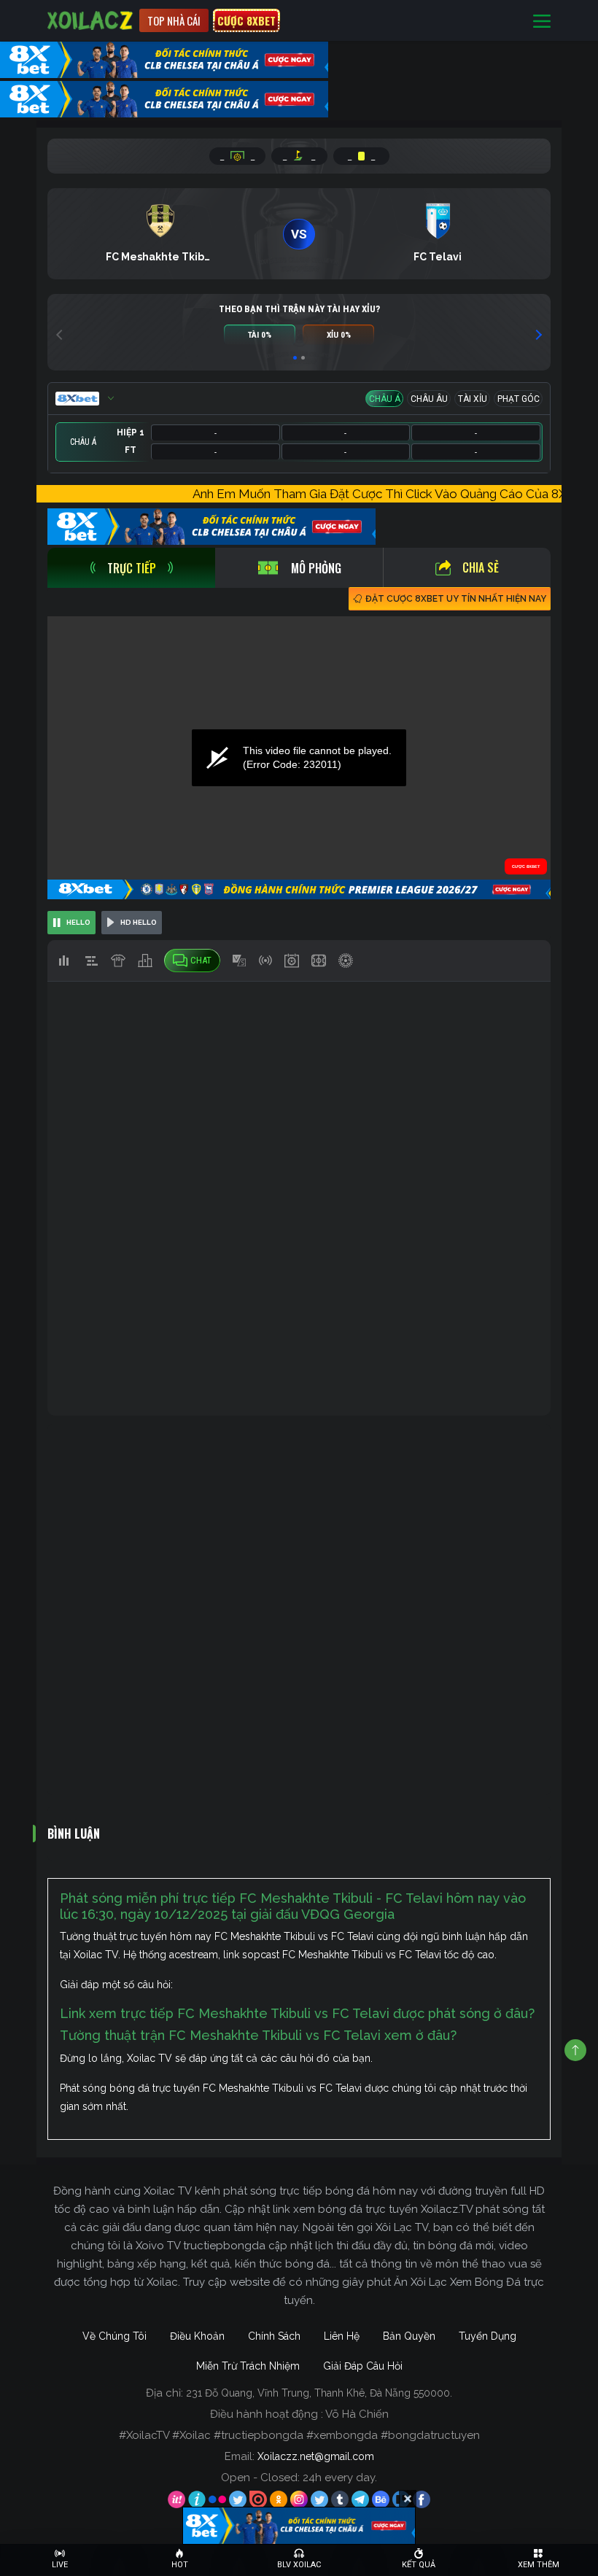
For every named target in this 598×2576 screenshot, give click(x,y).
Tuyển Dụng (488, 2336)
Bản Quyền (409, 2336)
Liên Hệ (342, 2336)
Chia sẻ (481, 567)
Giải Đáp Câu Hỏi (363, 2366)
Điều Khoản (197, 2336)
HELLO (78, 922)
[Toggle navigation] (542, 21)
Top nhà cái (174, 20)
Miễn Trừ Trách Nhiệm (248, 2366)
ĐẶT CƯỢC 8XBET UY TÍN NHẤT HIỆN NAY (456, 599)
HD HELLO (139, 922)
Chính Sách (274, 2336)
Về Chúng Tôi (114, 2336)
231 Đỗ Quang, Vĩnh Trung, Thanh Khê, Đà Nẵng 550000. (319, 2393)
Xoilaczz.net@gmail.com (316, 2456)
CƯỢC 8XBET (246, 20)
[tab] (131, 568)
